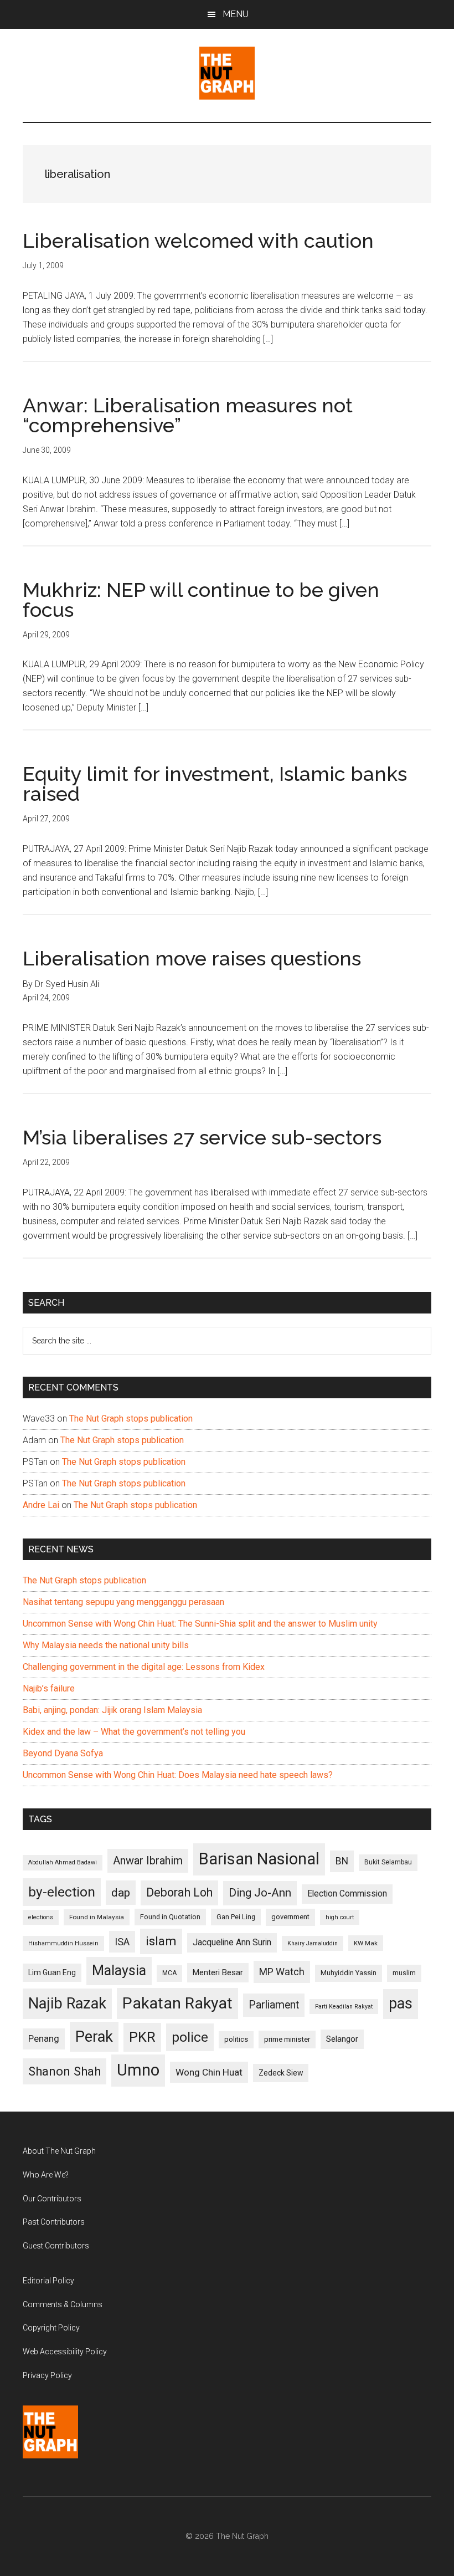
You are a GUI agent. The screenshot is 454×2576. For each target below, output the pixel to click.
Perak (94, 2037)
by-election (62, 1892)
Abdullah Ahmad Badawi (63, 1862)
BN (342, 1861)
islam (161, 1941)
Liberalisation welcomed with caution (198, 241)
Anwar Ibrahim (148, 1861)
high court (340, 1917)
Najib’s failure (49, 1688)
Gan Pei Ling (236, 1917)
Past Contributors (54, 2222)
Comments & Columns (63, 2304)
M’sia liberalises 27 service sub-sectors (202, 1137)
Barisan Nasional (259, 1859)
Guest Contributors (56, 2246)
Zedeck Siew (281, 2073)
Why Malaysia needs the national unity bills (106, 1645)
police (190, 2037)
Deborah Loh (179, 1892)
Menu (236, 14)
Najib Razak (67, 2003)
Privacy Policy (47, 2375)
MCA (169, 1973)
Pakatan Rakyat (177, 2003)
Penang (44, 2038)
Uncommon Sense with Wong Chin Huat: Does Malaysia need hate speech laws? (178, 1775)
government (290, 1917)
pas (401, 2003)
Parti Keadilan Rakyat (344, 2007)
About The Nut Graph (59, 2151)
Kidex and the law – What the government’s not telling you (134, 1732)
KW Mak (366, 1943)
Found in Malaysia (97, 1917)
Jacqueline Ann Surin (232, 1943)
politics (236, 2039)
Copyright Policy (51, 2328)
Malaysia (119, 1971)
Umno (138, 2070)
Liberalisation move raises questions (192, 958)
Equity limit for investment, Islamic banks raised (215, 784)
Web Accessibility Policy (65, 2352)
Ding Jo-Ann (260, 1893)
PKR (142, 2037)
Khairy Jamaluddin (313, 1943)
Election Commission (347, 1894)
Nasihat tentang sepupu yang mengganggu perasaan (123, 1602)
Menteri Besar (218, 1972)
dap (121, 1892)
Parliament (274, 2005)
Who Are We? (46, 2175)
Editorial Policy (48, 2281)
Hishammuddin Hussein (63, 1943)
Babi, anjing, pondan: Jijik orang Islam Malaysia (112, 1710)
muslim (404, 1973)
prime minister (287, 2039)
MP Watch (282, 1972)
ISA (122, 1942)
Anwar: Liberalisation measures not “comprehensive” (188, 415)
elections (41, 1917)
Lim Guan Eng (52, 1972)
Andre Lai (41, 1505)
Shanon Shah (65, 2071)
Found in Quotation (170, 1917)
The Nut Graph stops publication (131, 1419)
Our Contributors (52, 2199)
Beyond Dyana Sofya (63, 1753)
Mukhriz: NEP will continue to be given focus (201, 600)
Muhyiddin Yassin (349, 1973)
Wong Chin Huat (209, 2072)
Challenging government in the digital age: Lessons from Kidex (144, 1667)
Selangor (342, 2039)
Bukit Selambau (388, 1862)
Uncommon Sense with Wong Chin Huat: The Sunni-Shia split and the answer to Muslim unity (200, 1624)
